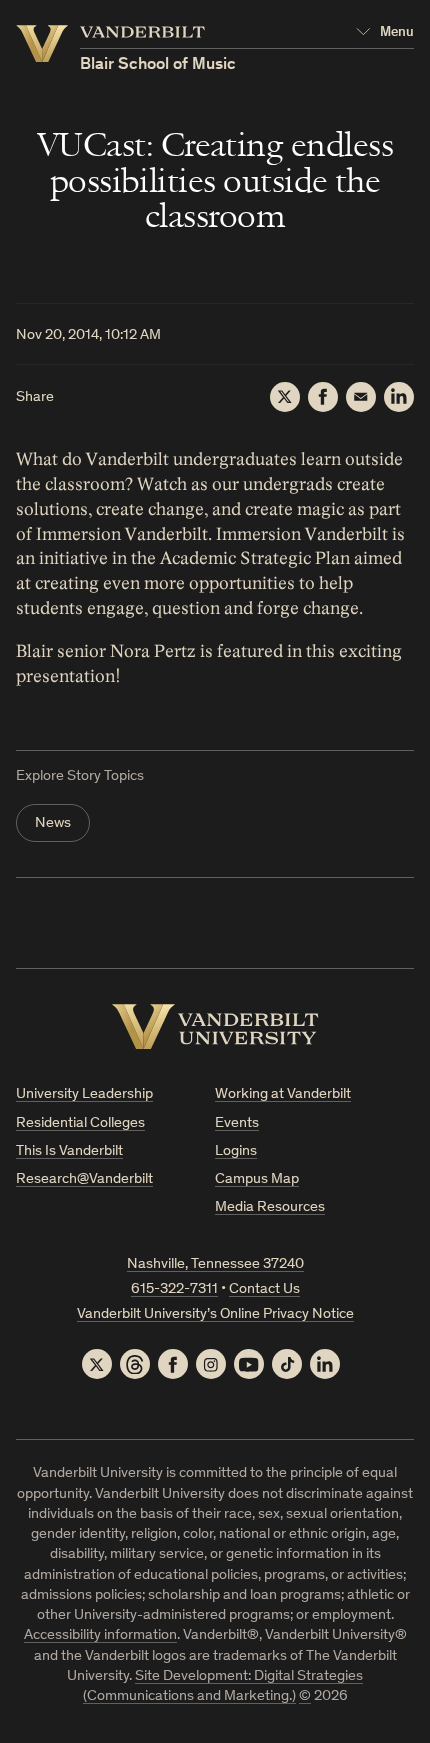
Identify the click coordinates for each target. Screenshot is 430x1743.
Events (237, 1123)
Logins (236, 1151)
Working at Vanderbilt (283, 1094)
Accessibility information (100, 1635)
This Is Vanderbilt (69, 1151)
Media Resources (270, 1207)
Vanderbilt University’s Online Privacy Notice (215, 1314)
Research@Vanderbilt (84, 1179)
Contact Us (264, 1289)
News (53, 823)
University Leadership (84, 1094)
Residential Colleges (80, 1123)
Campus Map (257, 1179)
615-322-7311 (174, 1289)
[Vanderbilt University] (215, 1026)
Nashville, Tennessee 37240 (215, 1264)
